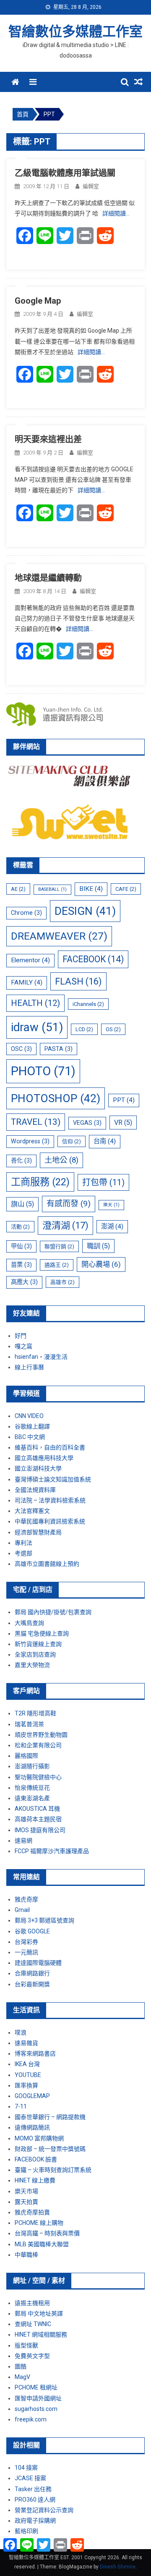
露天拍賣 (26, 2202)
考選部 (23, 1553)
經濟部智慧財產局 (38, 1532)
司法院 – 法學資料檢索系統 (50, 1500)
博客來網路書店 (35, 2053)
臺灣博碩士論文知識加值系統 (53, 1479)
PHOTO (43, 1071)
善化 (21, 1161)
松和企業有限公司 (38, 1745)
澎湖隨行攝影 (32, 1766)
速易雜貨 (26, 2043)
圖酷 (21, 2366)
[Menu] (33, 82)
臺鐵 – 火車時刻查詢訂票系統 (53, 2170)
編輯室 (91, 186)
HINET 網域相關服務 (41, 2334)
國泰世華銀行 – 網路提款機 (50, 2117)
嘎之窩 (23, 1346)
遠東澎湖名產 (32, 1798)
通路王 (57, 1265)
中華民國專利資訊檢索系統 (50, 1521)
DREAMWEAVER (59, 936)
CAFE (126, 889)
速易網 (23, 1841)
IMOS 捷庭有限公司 (40, 1830)
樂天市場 (26, 2191)
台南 (105, 1141)
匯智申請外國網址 (38, 2398)
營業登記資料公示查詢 (44, 2510)
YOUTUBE (28, 2075)
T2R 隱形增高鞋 (35, 1713)
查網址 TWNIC (33, 2324)
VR (123, 1123)
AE (18, 889)
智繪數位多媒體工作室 (75, 32)
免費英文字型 (32, 2356)
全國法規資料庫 (35, 1490)
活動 (20, 1227)
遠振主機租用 (32, 2303)
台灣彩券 (26, 1942)
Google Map (38, 301)
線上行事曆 (29, 1367)
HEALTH (35, 1003)
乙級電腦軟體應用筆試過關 (65, 173)
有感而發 (69, 1204)
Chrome (26, 913)
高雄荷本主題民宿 (38, 1819)
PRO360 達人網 (35, 2500)
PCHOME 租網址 (36, 2387)
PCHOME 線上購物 (39, 2223)
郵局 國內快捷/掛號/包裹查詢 (53, 1612)
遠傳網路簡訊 (32, 2127)
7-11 (21, 2106)
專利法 (23, 1543)
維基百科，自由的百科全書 (50, 1447)
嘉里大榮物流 (32, 1665)
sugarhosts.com (36, 2409)
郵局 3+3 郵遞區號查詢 (44, 1920)
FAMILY (27, 982)
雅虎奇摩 (26, 1899)
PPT (124, 1100)
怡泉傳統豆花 (32, 1788)
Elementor (30, 960)
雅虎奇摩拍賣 (32, 2212)
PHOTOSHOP (56, 1098)
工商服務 (40, 1182)
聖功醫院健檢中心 (38, 1777)
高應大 (24, 1282)
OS (113, 1029)
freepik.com (31, 2419)
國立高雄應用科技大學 (44, 1458)
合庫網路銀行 (32, 1973)
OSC (21, 1049)
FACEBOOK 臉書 (36, 2159)
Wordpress (30, 1141)
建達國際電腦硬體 (38, 1963)
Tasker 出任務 (33, 2489)
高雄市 (62, 1282)
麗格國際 (26, 1756)
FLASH (78, 981)
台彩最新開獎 (32, 1984)
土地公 (61, 1160)
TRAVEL (36, 1122)
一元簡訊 (26, 1952)
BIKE (91, 889)
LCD (84, 1029)
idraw (37, 1027)
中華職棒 (26, 2255)
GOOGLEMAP (32, 2096)
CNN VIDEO (29, 1416)
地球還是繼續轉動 (48, 578)
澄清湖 (65, 1225)
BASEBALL (52, 889)
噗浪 (21, 2032)
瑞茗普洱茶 (29, 1724)
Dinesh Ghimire (118, 2567)
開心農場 (101, 1264)
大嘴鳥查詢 (29, 1623)
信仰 (72, 1141)
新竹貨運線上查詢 (38, 1644)
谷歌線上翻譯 (32, 1426)
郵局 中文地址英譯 (39, 2313)
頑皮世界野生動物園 (41, 1735)
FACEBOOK (93, 959)
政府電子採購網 (35, 2521)
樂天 (111, 1205)
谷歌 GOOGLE (32, 1931)
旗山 (22, 1204)
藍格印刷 (26, 2531)
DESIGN (85, 911)
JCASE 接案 (30, 2478)
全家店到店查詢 (35, 1654)
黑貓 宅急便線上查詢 (42, 1633)
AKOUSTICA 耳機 (37, 1809)
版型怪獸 (26, 2345)
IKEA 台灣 (27, 2064)
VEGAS (87, 1123)
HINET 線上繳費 (35, 2180)
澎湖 (112, 1226)
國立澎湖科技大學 (38, 1468)
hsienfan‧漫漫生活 (41, 1357)
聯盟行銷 (59, 1246)
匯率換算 (26, 2085)
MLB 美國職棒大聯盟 (42, 2244)
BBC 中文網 (30, 1437)
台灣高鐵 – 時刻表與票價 (47, 2233)
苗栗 (21, 1265)
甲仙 (21, 1246)
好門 (21, 1336)
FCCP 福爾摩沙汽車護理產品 (52, 1851)
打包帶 (103, 1182)
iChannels (88, 1004)
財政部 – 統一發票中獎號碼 (50, 2149)
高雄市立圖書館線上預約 (47, 1564)
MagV (22, 2377)
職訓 (98, 1246)
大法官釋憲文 (32, 1511)
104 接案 (26, 2468)
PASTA (59, 1049)
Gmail (22, 1910)
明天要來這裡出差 (48, 439)
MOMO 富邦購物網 (39, 2138)
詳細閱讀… (116, 213)
